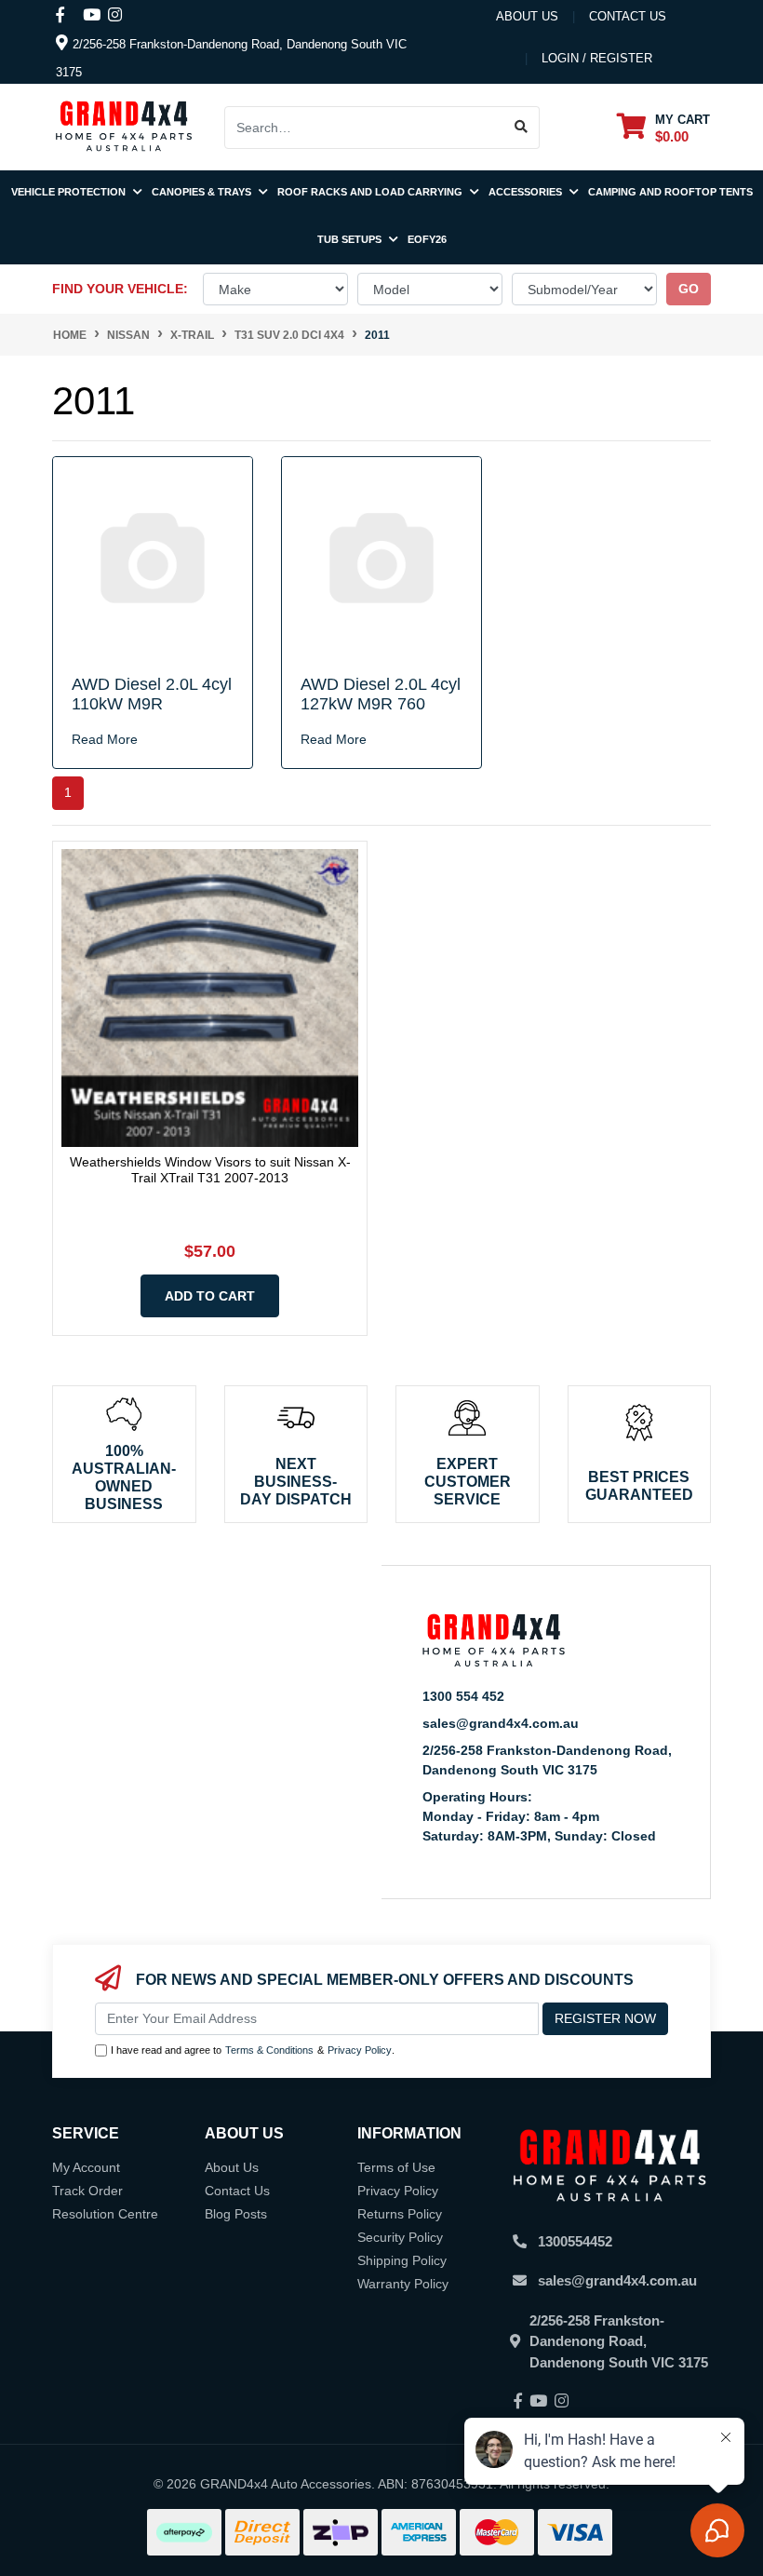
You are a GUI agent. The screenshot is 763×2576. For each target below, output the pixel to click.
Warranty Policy (403, 2284)
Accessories (527, 192)
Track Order (87, 2191)
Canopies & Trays (203, 192)
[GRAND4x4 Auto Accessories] (124, 126)
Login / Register (597, 58)
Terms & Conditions (269, 2050)
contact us (628, 16)
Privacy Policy (360, 2050)
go (689, 289)
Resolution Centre (105, 2214)
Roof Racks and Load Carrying (371, 192)
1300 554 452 (463, 1696)
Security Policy (400, 2237)
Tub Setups (351, 239)
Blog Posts (236, 2214)
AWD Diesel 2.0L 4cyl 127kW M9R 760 (381, 695)
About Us (527, 16)
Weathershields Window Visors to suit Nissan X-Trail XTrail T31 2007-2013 (210, 1170)
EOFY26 (427, 239)
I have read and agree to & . (253, 2050)
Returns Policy (400, 2214)
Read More (105, 739)
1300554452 (575, 2241)
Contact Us (237, 2191)
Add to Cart (210, 1296)
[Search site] (522, 128)
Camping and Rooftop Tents (670, 192)
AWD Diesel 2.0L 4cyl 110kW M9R (152, 695)
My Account (86, 2167)
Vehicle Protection (70, 192)
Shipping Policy (402, 2260)
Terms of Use (396, 2167)
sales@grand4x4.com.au (501, 1723)
